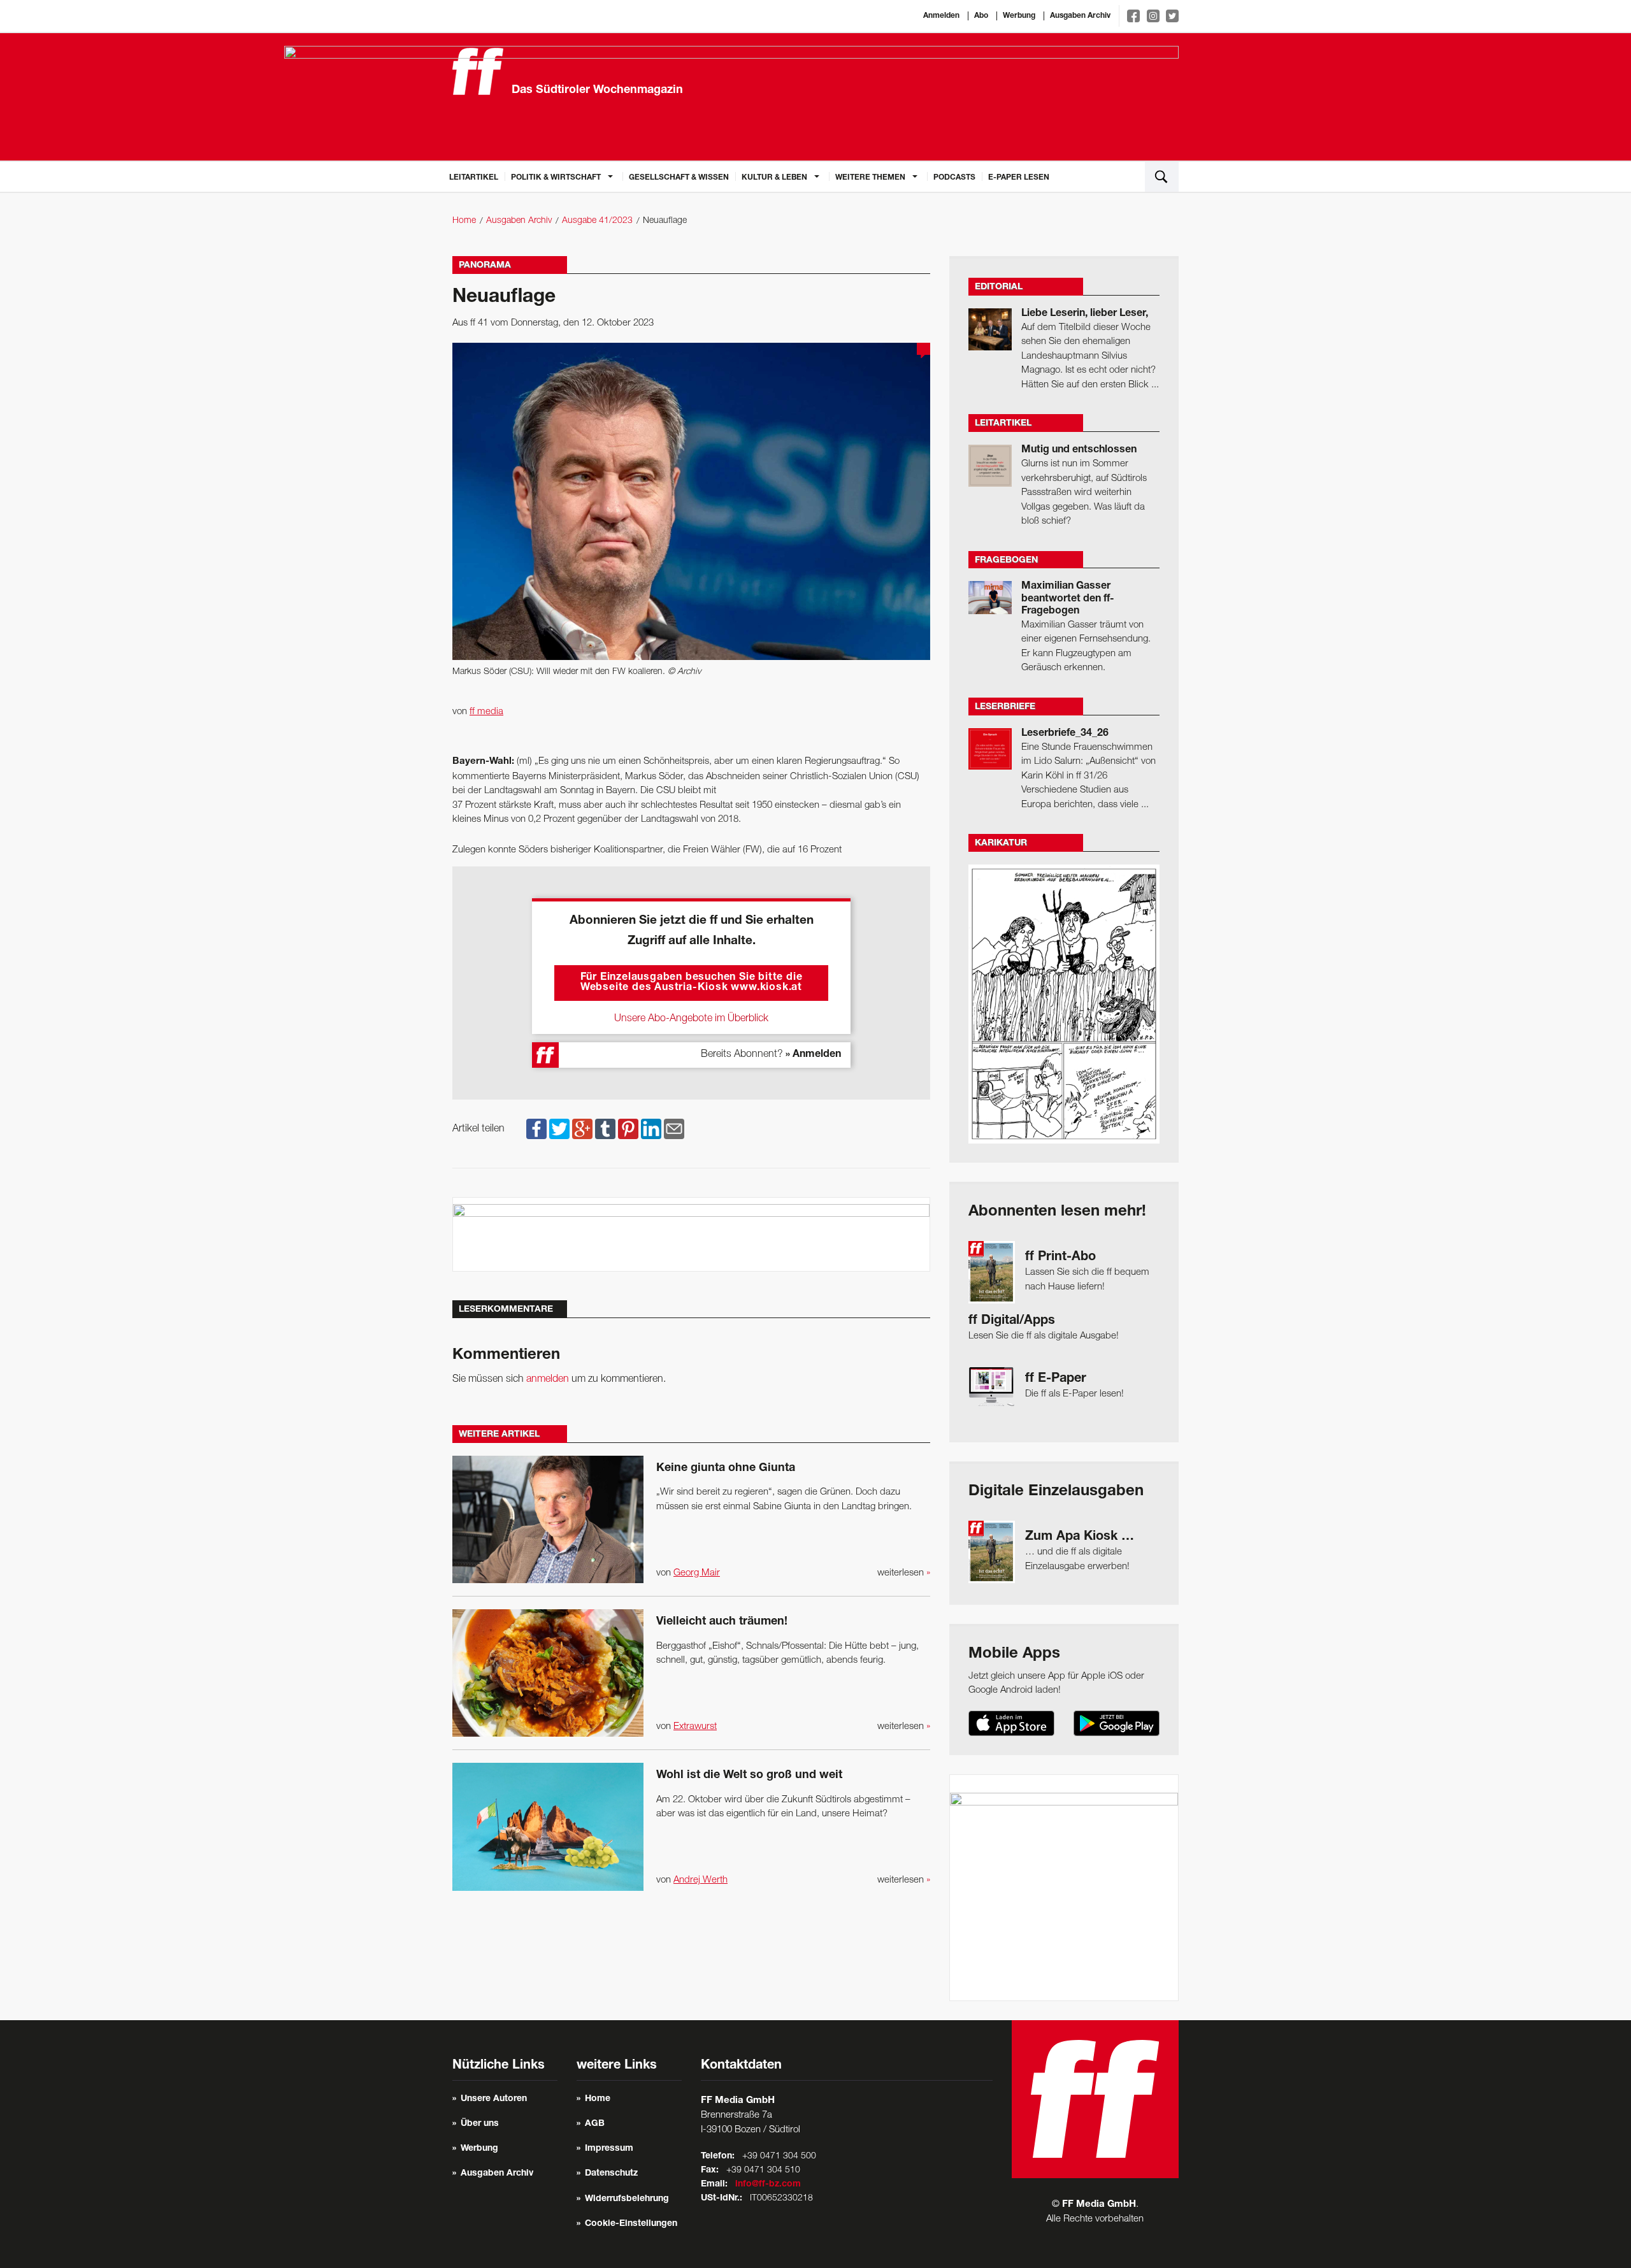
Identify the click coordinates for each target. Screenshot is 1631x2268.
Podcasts (954, 178)
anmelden (548, 1379)
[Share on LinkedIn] (651, 1129)
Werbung (1019, 16)
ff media (486, 712)
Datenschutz (611, 2174)
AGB (595, 2124)
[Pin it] (628, 1129)
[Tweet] (559, 1129)
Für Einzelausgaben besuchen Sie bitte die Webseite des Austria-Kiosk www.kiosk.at (692, 983)
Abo (981, 16)
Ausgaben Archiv (1080, 16)
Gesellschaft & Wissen (679, 178)
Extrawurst (695, 1726)
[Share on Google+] (582, 1129)
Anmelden (941, 16)
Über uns (480, 2124)
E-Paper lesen (1019, 178)
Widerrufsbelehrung (627, 2199)
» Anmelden (813, 1055)
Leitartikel (474, 178)
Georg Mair (697, 1573)
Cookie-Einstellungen (631, 2224)
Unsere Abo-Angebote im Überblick (691, 1019)
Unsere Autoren (494, 2099)
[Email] (674, 1129)
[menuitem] (474, 176)
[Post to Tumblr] (605, 1129)
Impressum (609, 2149)
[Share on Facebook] (536, 1129)
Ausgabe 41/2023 (597, 221)
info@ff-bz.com (768, 2185)
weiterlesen (904, 1573)
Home (464, 221)
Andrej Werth (701, 1880)
